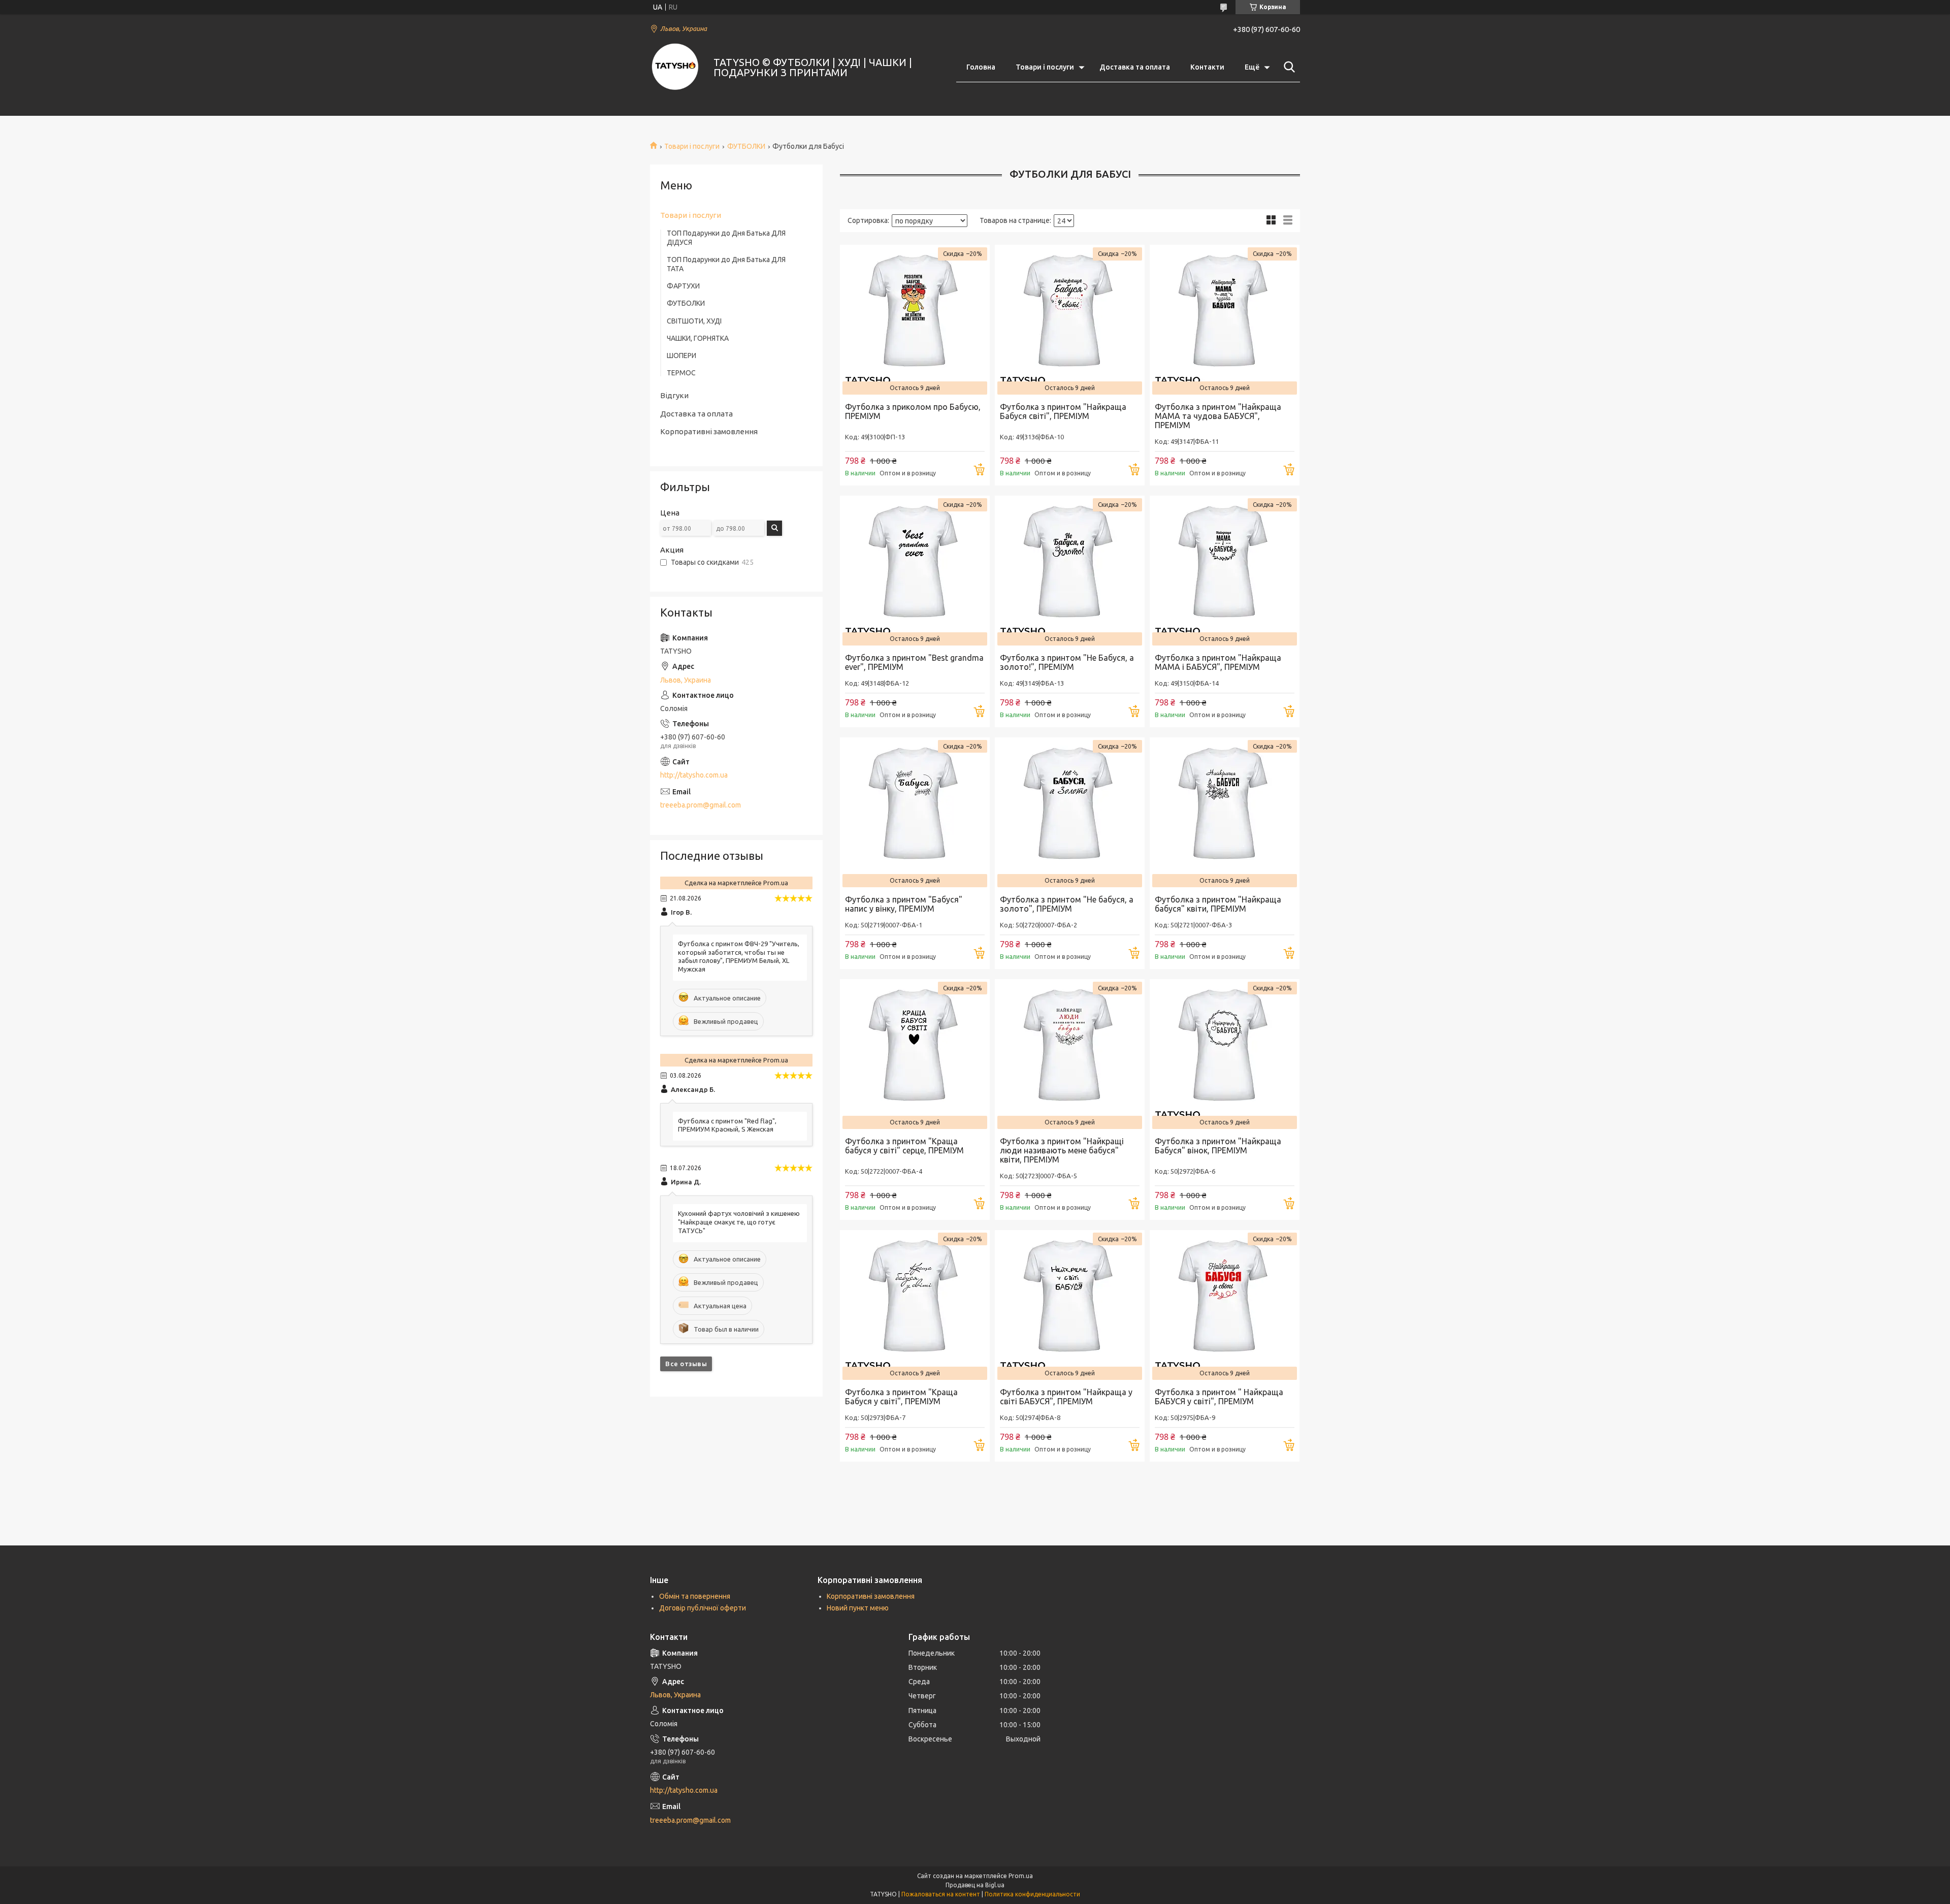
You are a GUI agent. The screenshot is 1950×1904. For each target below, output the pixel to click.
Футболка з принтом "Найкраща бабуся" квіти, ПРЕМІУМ (1218, 904)
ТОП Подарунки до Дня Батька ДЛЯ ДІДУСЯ (726, 238)
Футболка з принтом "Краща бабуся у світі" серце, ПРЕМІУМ (904, 1146)
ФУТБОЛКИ (746, 146)
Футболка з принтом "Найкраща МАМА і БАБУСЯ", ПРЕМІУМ (1218, 662)
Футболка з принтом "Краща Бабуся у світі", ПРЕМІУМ (901, 1397)
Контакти (1207, 67)
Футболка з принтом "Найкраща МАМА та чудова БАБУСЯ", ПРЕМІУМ (1218, 416)
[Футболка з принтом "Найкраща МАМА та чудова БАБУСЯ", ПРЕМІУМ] (1225, 320)
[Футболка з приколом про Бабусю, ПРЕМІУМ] (915, 320)
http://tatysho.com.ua (694, 775)
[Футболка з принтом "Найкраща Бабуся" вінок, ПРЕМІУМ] (1225, 1054)
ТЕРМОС (681, 373)
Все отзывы (686, 1364)
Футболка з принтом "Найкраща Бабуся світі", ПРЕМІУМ (1063, 411)
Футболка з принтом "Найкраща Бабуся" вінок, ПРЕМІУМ (1218, 1146)
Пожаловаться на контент (941, 1894)
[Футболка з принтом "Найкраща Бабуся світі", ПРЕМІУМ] (1070, 320)
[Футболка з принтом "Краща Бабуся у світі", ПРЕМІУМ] (915, 1305)
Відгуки (674, 395)
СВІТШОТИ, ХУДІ (694, 321)
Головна (981, 67)
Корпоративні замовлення (709, 431)
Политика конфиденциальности (1032, 1894)
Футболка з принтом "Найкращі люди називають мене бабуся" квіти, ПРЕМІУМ (1062, 1150)
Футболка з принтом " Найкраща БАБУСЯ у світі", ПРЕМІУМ (1219, 1397)
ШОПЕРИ (681, 356)
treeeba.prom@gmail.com (701, 805)
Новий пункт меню (858, 1608)
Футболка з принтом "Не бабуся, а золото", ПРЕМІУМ (1067, 904)
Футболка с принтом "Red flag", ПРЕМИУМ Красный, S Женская (727, 1125)
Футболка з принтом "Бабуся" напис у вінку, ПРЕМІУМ (904, 904)
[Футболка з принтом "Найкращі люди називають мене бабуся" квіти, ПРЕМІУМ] (1070, 1054)
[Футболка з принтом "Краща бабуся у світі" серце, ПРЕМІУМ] (915, 1054)
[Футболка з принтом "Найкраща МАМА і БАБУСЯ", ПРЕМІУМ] (1225, 571)
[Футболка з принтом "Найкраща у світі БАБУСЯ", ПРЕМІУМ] (1070, 1305)
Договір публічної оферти (703, 1608)
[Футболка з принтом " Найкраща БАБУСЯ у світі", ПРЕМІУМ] (1225, 1305)
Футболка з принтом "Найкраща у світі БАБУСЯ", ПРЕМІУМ (1066, 1397)
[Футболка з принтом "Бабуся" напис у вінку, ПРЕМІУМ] (915, 812)
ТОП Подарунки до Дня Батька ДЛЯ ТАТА (726, 264)
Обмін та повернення (695, 1596)
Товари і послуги (1045, 67)
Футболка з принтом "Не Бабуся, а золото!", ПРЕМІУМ (1067, 662)
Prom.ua (1021, 1876)
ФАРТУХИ (683, 286)
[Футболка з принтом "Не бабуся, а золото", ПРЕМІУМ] (1070, 812)
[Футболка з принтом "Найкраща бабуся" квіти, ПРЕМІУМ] (1225, 812)
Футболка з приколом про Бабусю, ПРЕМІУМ (913, 411)
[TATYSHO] (675, 68)
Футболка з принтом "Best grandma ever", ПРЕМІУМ (914, 662)
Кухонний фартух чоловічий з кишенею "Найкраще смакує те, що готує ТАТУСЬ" (739, 1222)
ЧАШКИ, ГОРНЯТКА (698, 338)
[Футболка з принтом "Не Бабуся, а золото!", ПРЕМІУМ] (1070, 571)
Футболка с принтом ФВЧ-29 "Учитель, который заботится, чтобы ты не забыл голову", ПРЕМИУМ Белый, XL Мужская (739, 957)
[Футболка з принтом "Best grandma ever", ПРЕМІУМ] (915, 571)
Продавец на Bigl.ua (975, 1885)
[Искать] (1287, 67)
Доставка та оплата (1135, 67)
